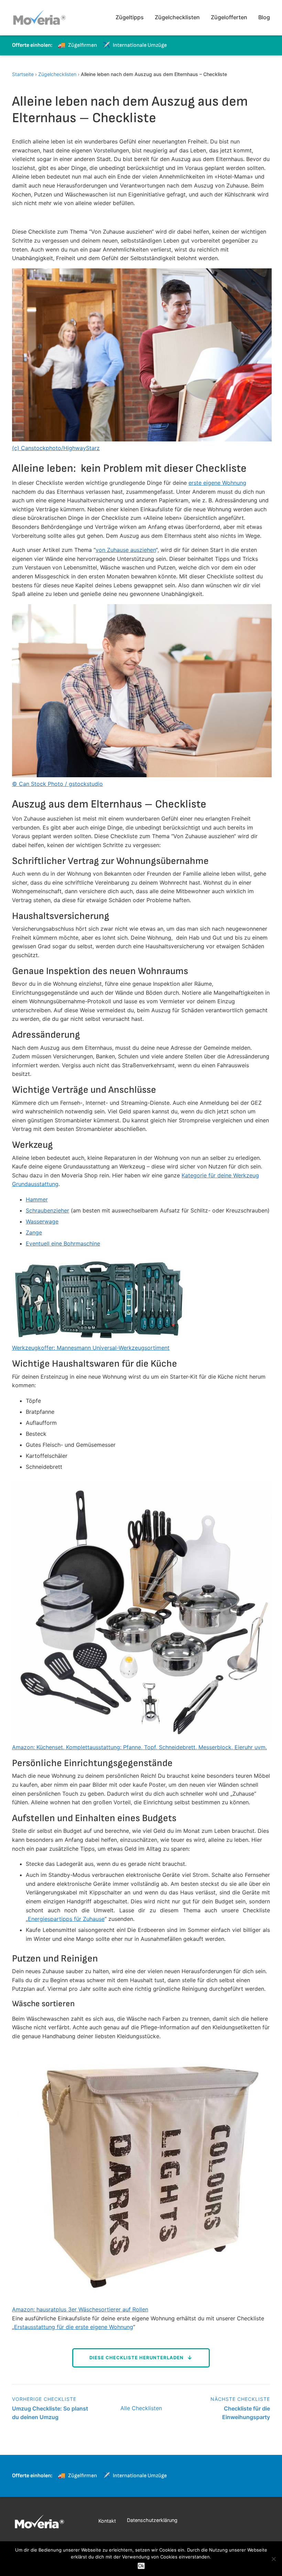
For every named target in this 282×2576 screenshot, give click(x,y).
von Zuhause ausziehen (126, 550)
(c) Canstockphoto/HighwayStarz (56, 448)
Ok (141, 2566)
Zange (34, 1232)
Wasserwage (42, 1221)
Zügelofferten (229, 17)
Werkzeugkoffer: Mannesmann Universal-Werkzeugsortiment (91, 1348)
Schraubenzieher (47, 1210)
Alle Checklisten (141, 2408)
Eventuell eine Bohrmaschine (63, 1243)
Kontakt (107, 2521)
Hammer (37, 1199)
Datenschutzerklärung (152, 2520)
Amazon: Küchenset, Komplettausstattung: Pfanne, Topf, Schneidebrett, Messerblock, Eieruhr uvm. (139, 1747)
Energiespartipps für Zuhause (66, 1919)
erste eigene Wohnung (217, 483)
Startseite (23, 74)
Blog (264, 17)
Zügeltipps (130, 17)
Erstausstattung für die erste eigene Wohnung (74, 2327)
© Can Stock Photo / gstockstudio (57, 784)
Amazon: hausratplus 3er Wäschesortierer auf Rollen (80, 2309)
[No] (273, 2559)
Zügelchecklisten (177, 17)
